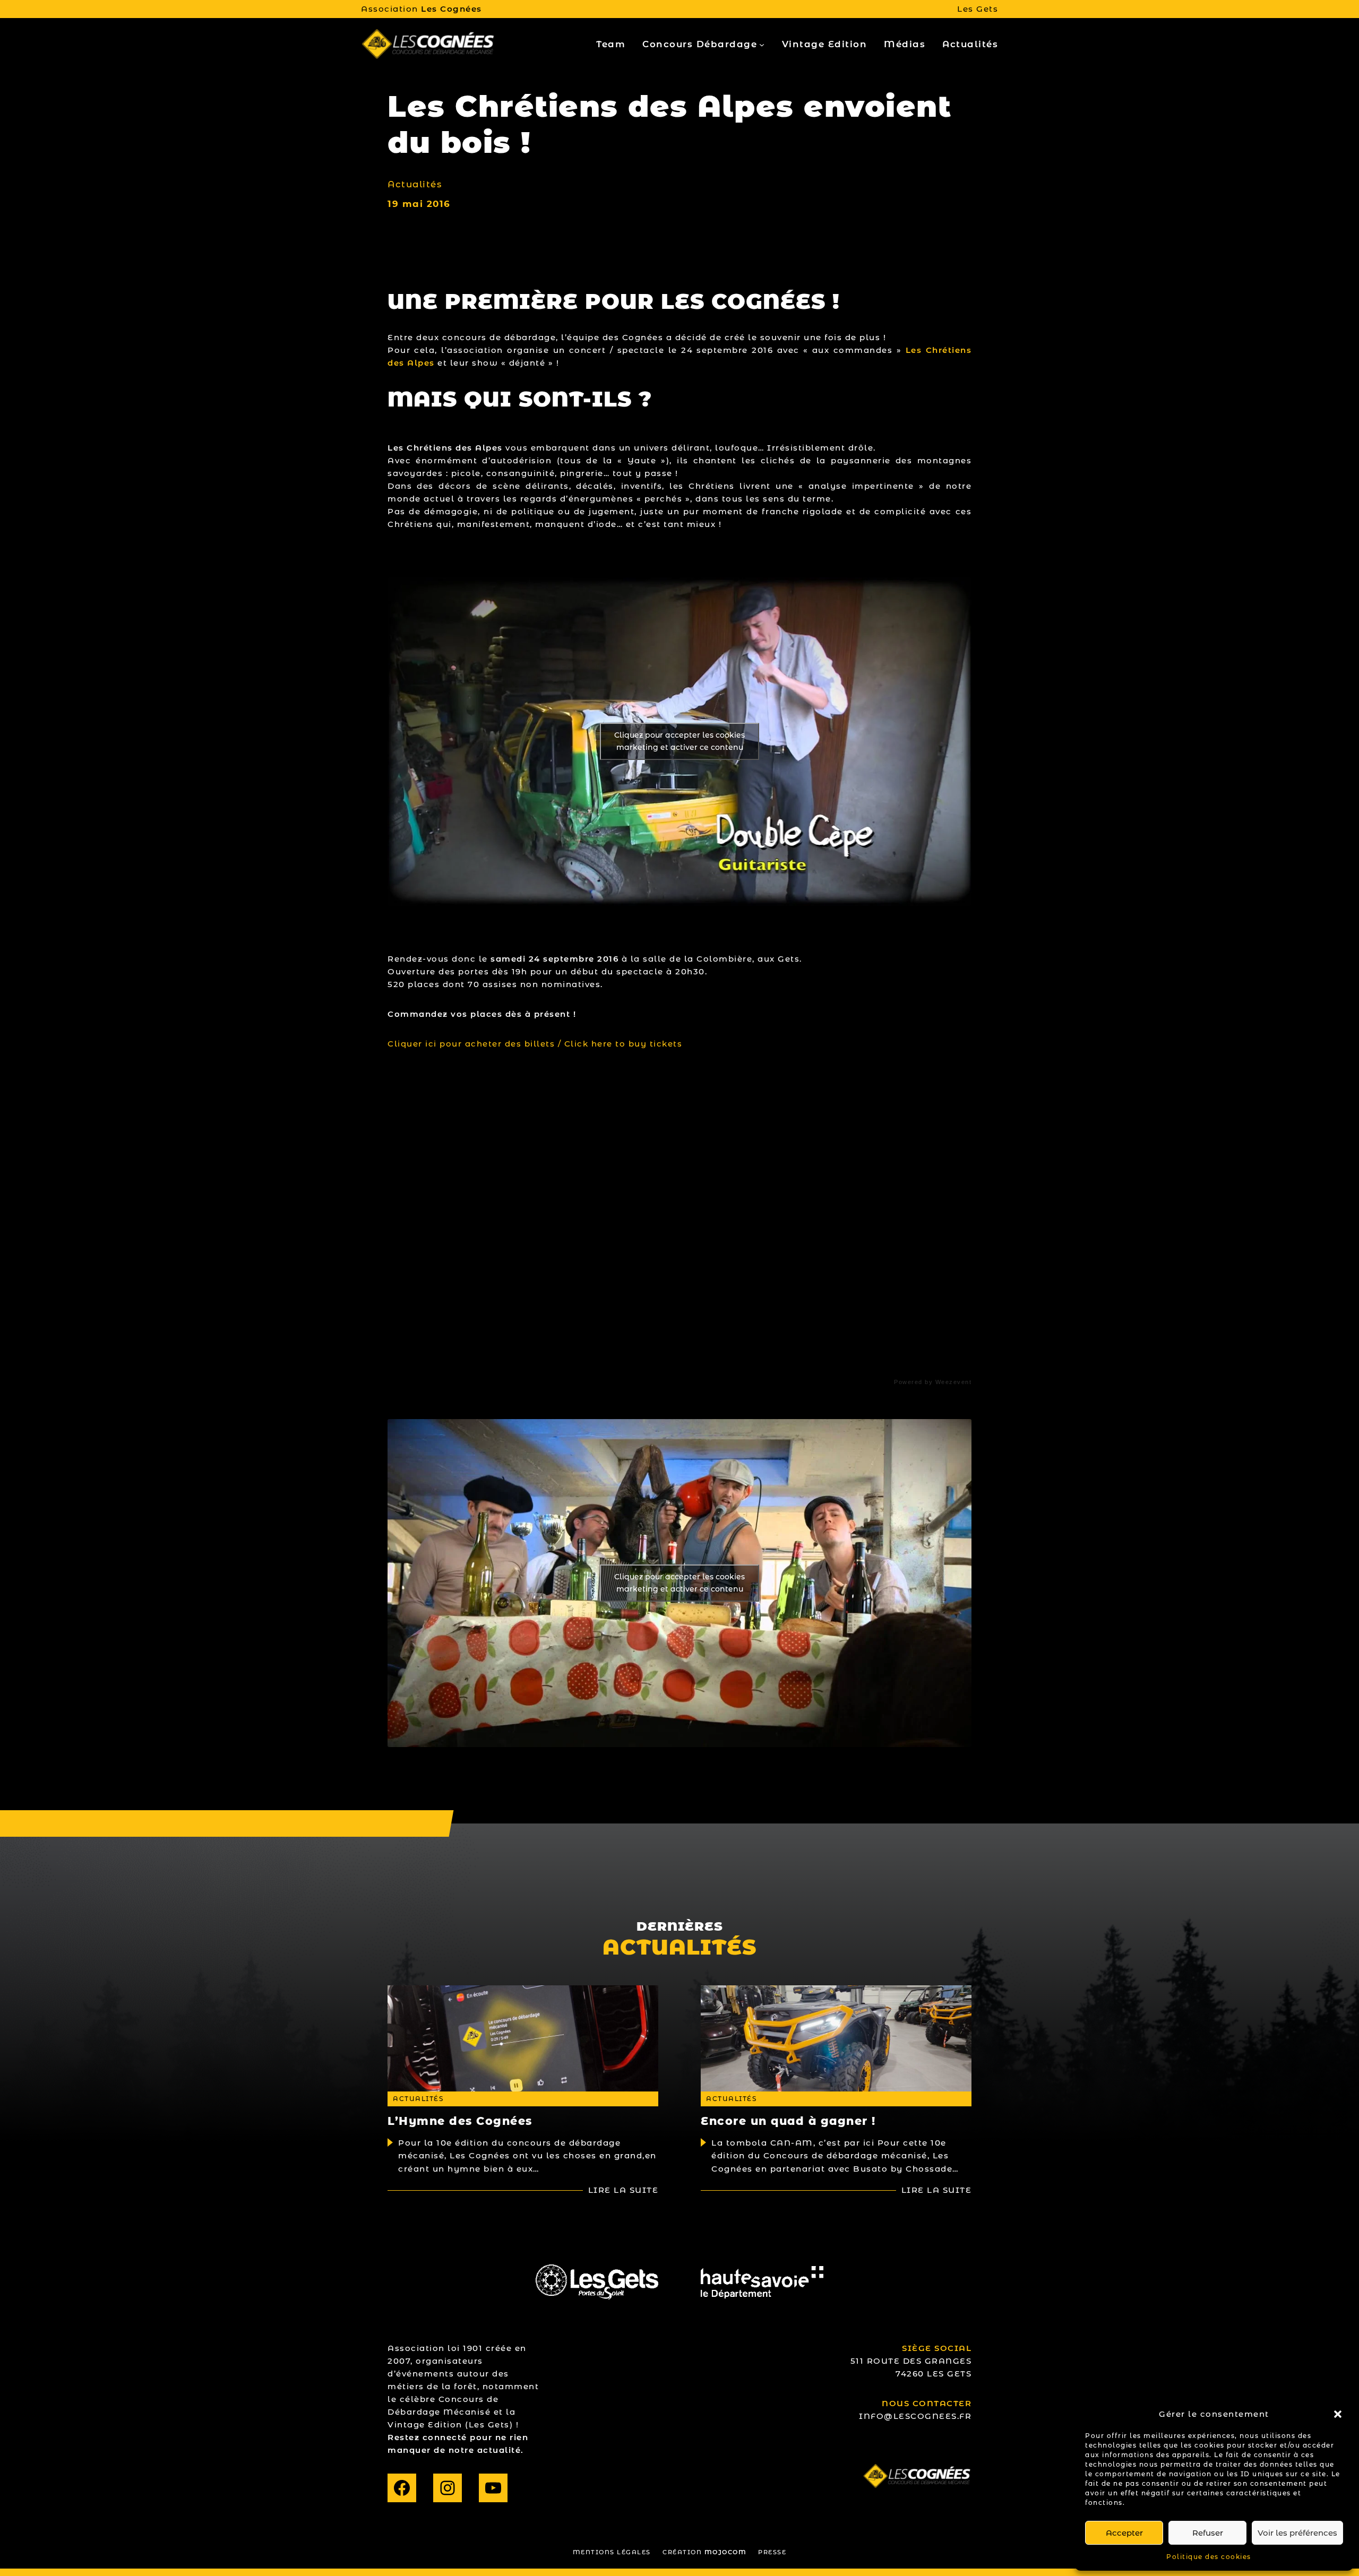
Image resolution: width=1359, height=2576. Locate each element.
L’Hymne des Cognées (460, 2121)
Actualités (415, 184)
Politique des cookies (1209, 2557)
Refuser (1208, 2533)
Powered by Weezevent (933, 1382)
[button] (1338, 2414)
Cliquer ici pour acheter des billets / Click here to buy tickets (535, 1044)
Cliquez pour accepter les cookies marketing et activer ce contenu (679, 741)
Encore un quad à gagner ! (788, 2121)
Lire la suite (623, 2190)
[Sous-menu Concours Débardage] (762, 45)
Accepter (1124, 2533)
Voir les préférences (1297, 2533)
